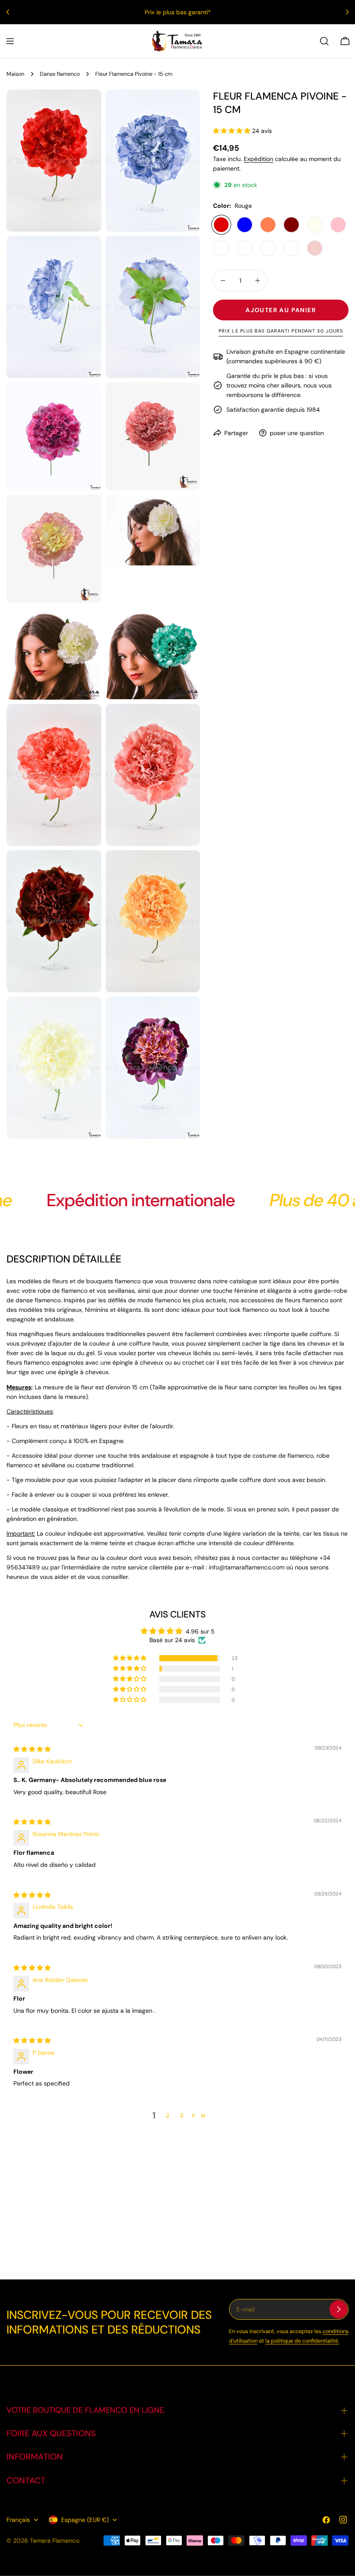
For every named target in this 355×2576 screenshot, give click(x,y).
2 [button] (168, 2115)
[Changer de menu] (10, 41)
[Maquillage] (315, 248)
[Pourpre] (245, 248)
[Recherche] (324, 41)
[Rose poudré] (221, 248)
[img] (32, 1749)
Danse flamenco (60, 74)
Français (18, 2520)
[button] (232, 131)
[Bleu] (245, 225)
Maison (15, 74)
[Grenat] (291, 225)
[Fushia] (268, 248)
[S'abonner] (339, 2309)
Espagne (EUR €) (85, 2520)
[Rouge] (221, 225)
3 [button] (181, 2115)
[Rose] (338, 225)
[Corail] (268, 225)
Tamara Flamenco (55, 2540)
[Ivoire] (315, 225)
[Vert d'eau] (291, 248)
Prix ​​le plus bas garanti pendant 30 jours (281, 331)
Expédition (258, 159)
